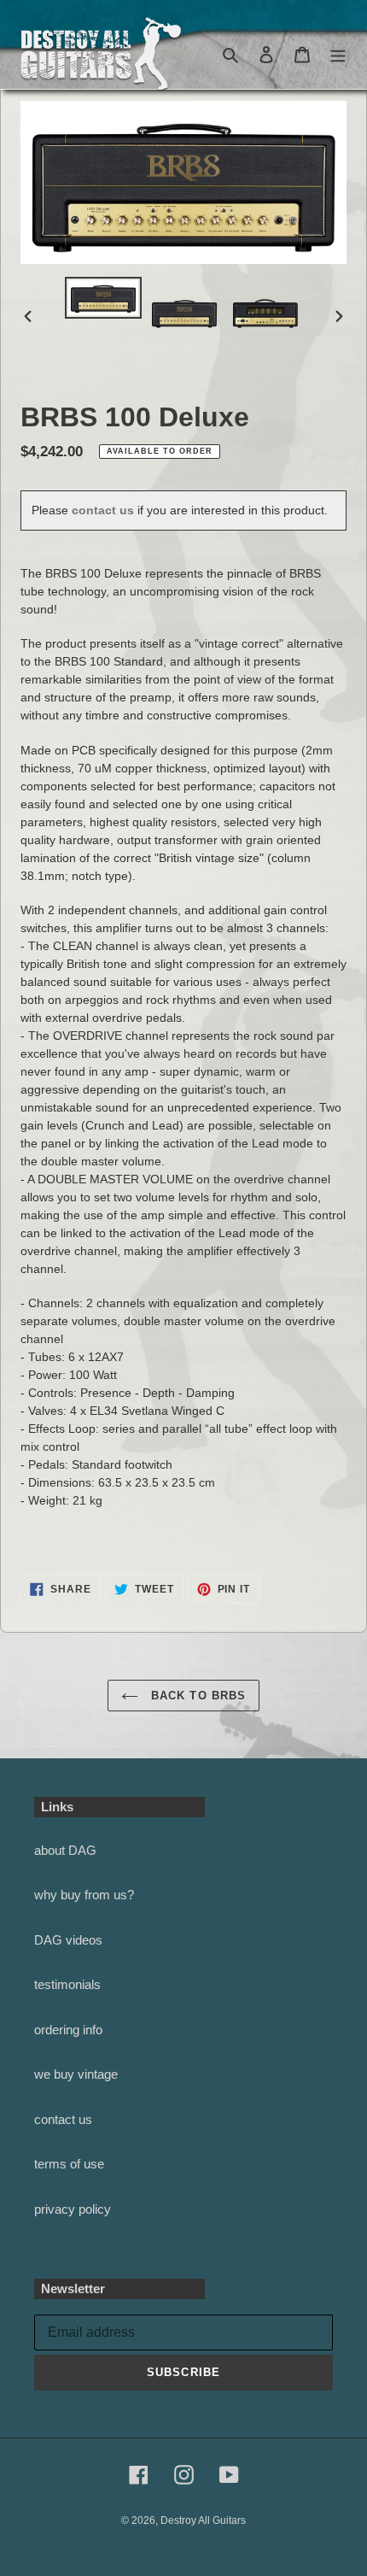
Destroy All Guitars (203, 2520)
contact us (103, 510)
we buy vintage (76, 2074)
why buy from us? (84, 1895)
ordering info (68, 2030)
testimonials (67, 1984)
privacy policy (73, 2209)
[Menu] (338, 54)
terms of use (69, 2164)
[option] (103, 298)
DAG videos (68, 1940)
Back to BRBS (196, 1696)
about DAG (65, 1850)
